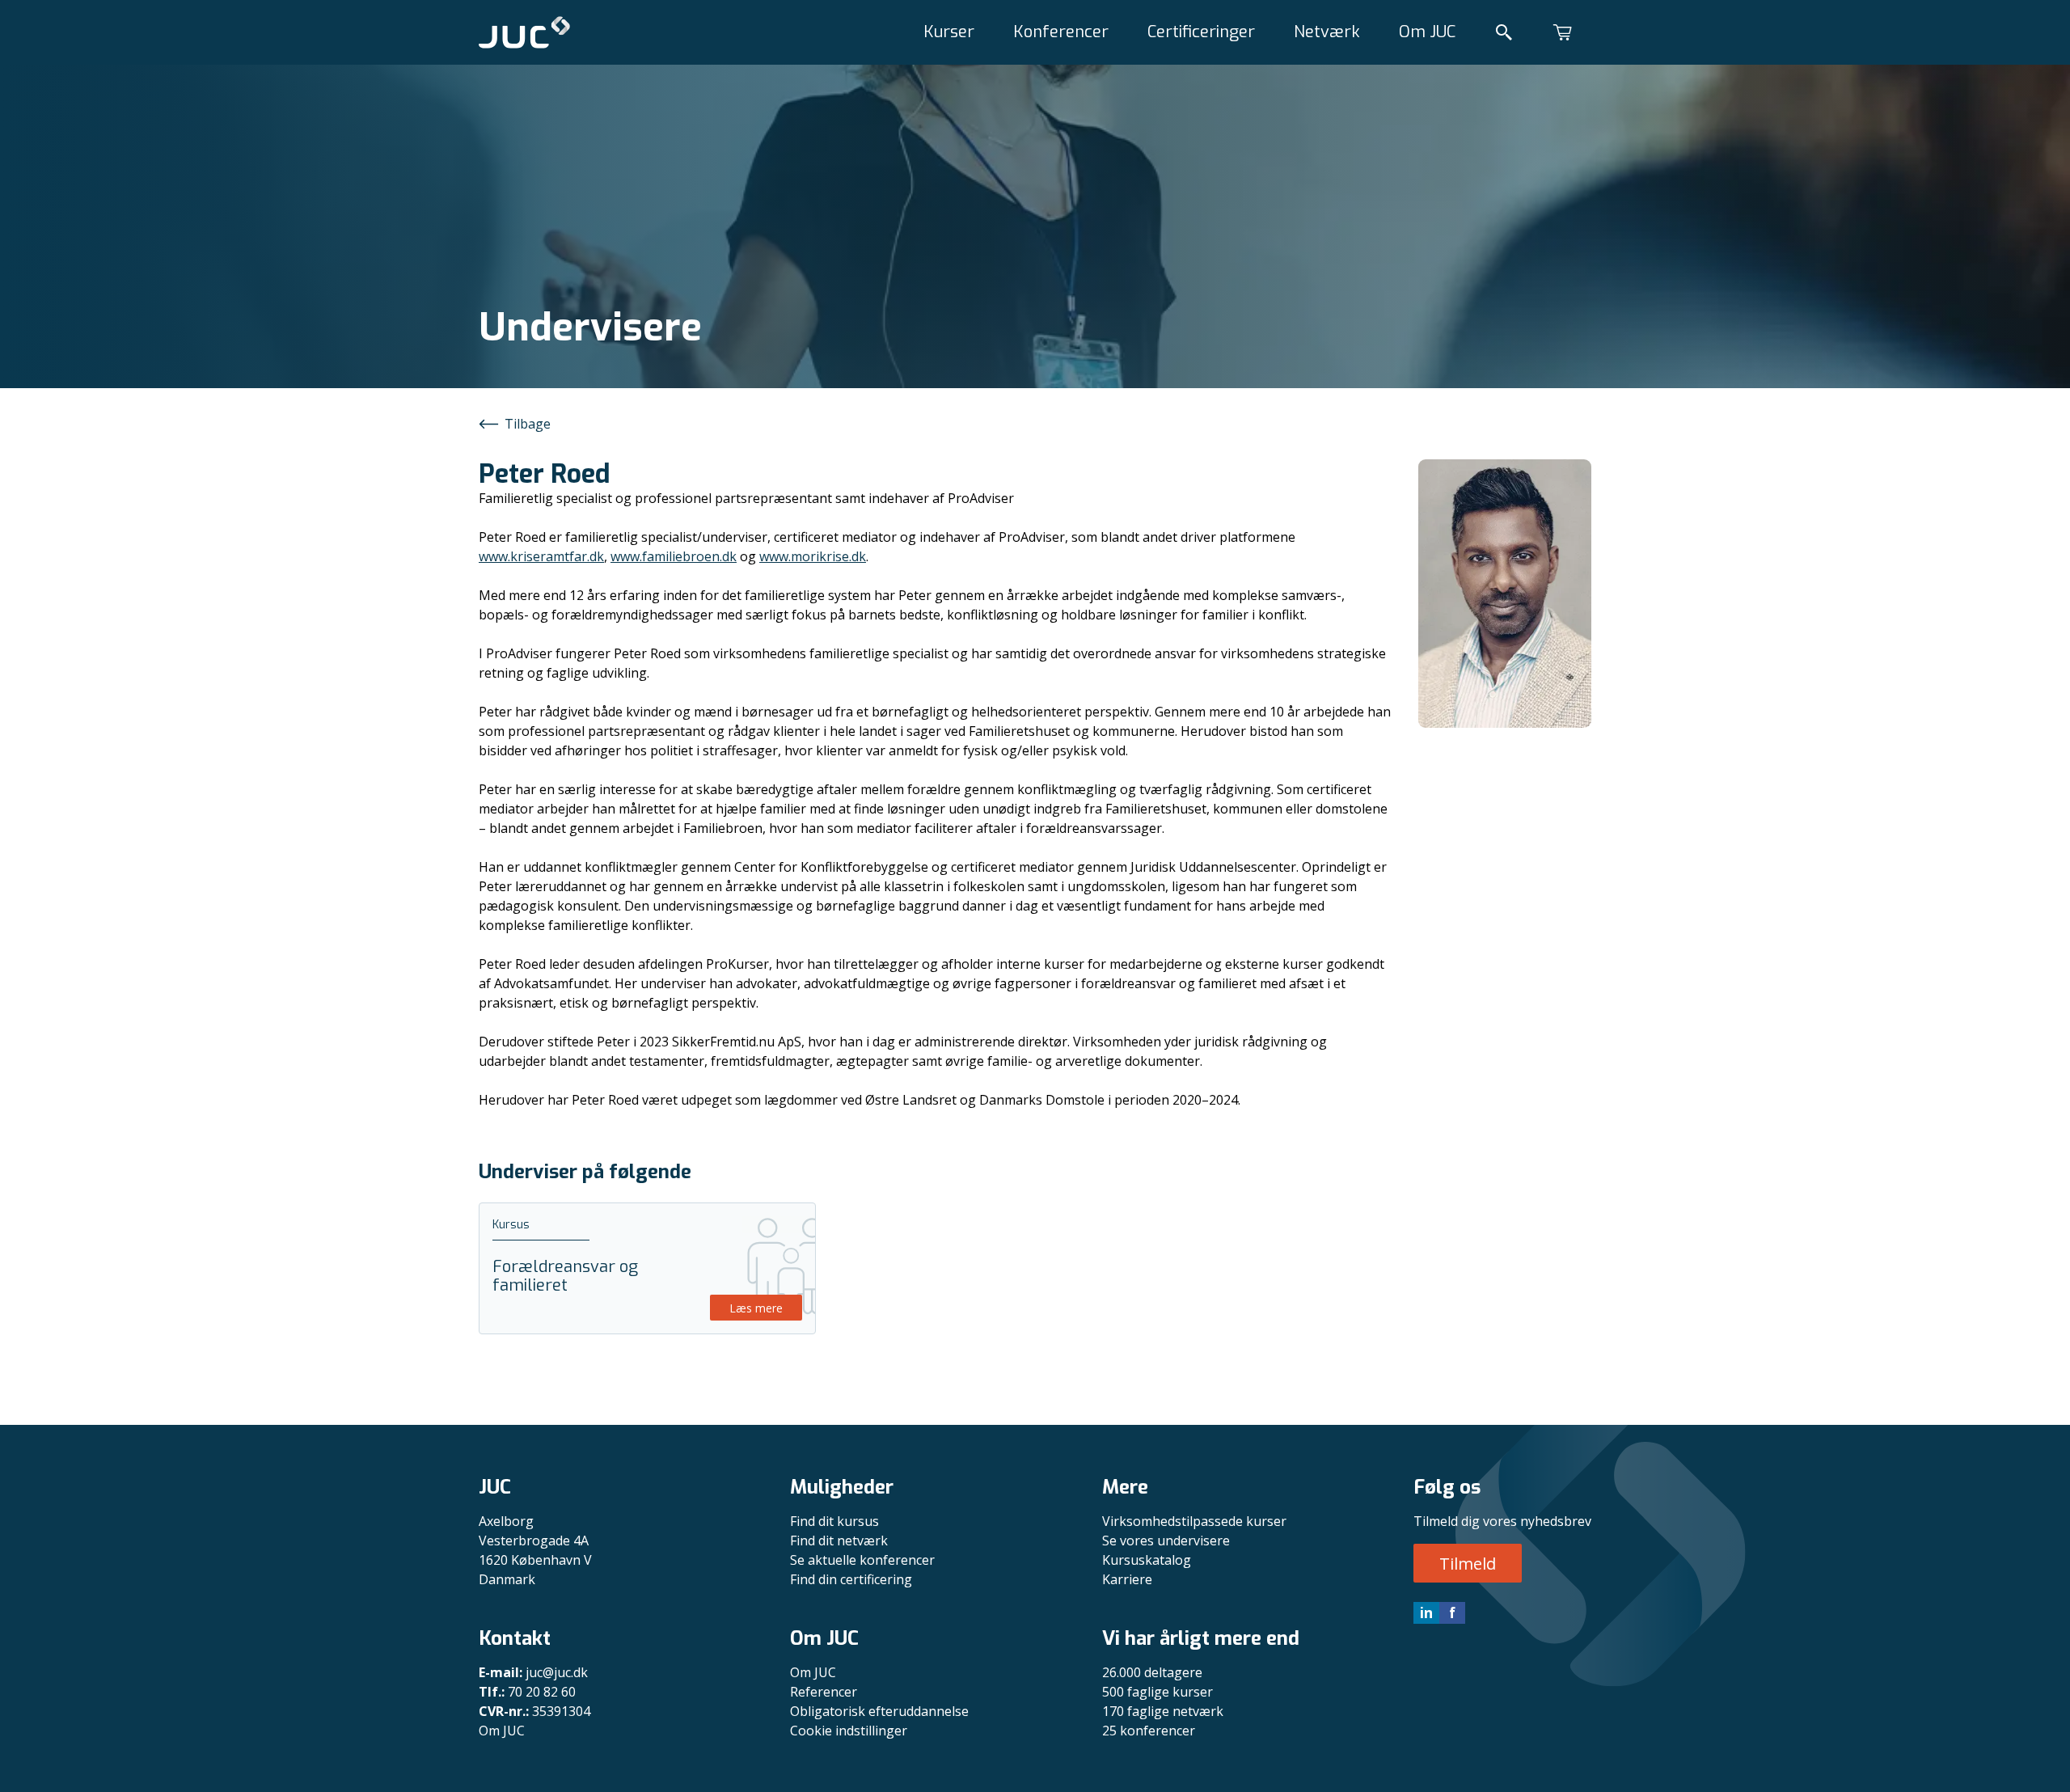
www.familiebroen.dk (674, 556)
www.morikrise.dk (813, 556)
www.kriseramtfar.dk (541, 556)
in (1426, 1612)
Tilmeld (1468, 1564)
